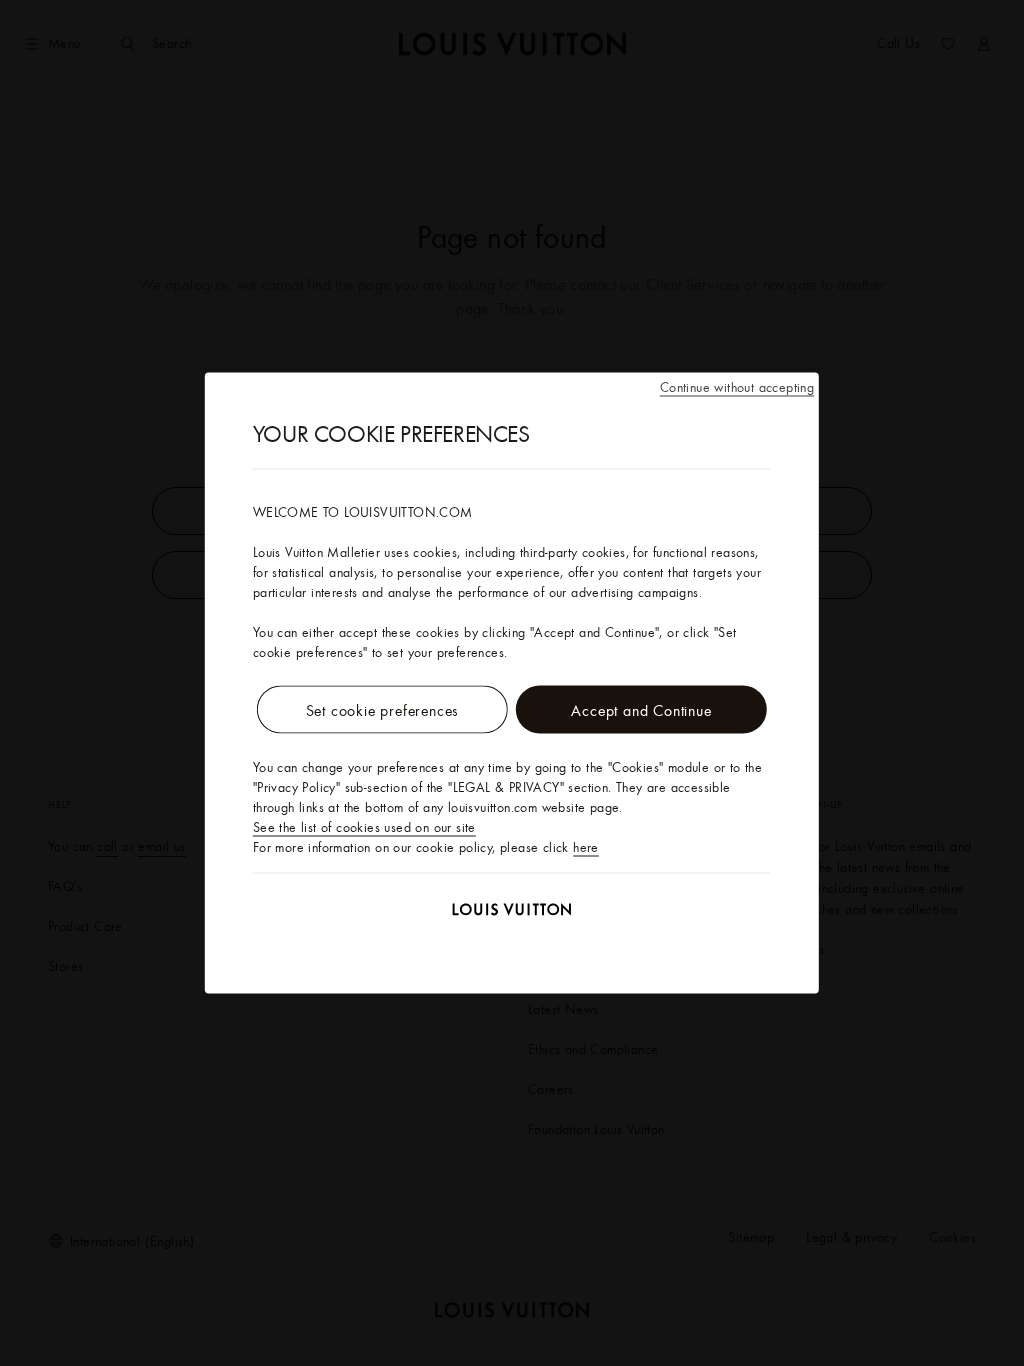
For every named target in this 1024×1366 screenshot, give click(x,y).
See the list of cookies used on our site (364, 827)
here (586, 847)
